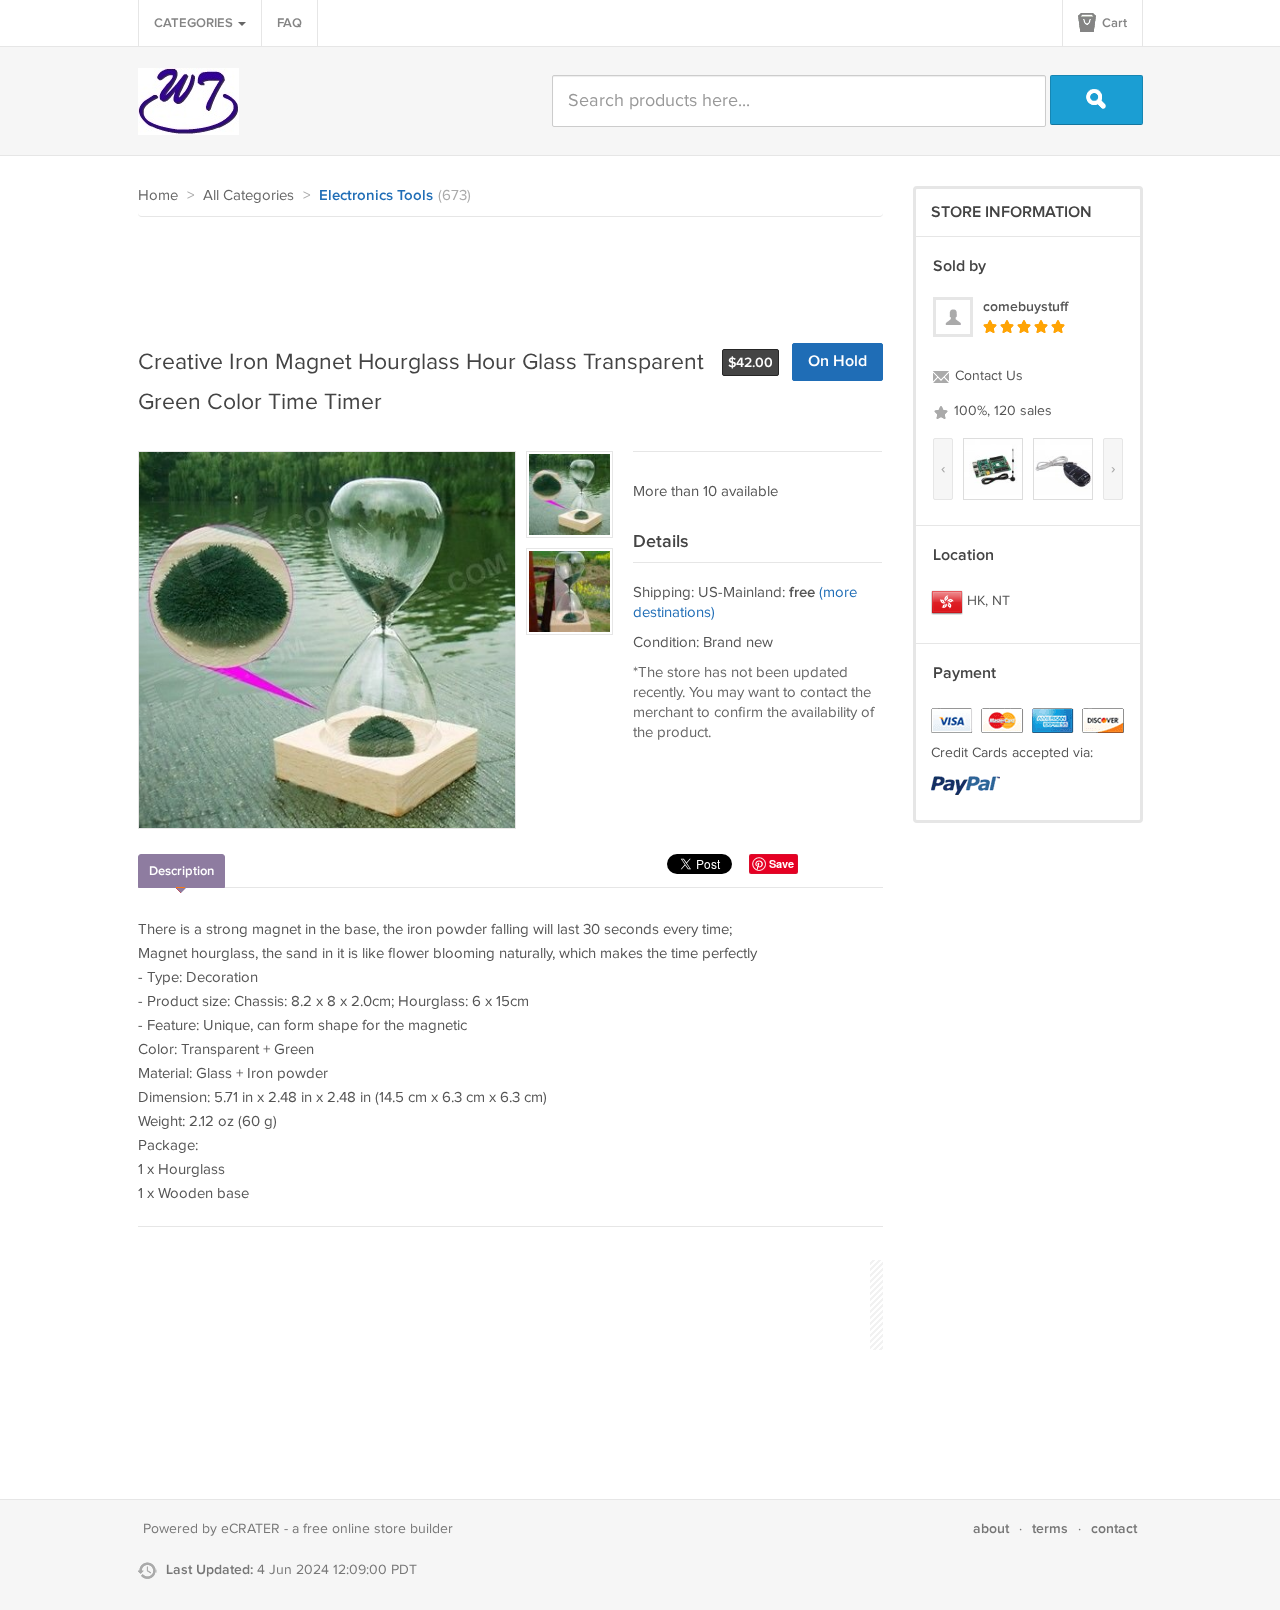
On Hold (837, 361)
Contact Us (987, 376)
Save (781, 863)
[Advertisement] (502, 272)
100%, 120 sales (1001, 411)
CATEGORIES (195, 23)
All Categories (248, 195)
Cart (1113, 23)
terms (1050, 1528)
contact (1114, 1528)
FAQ (289, 23)
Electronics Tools (376, 196)
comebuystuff (1025, 306)
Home (158, 195)
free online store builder (378, 1529)
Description (181, 871)
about (991, 1528)
